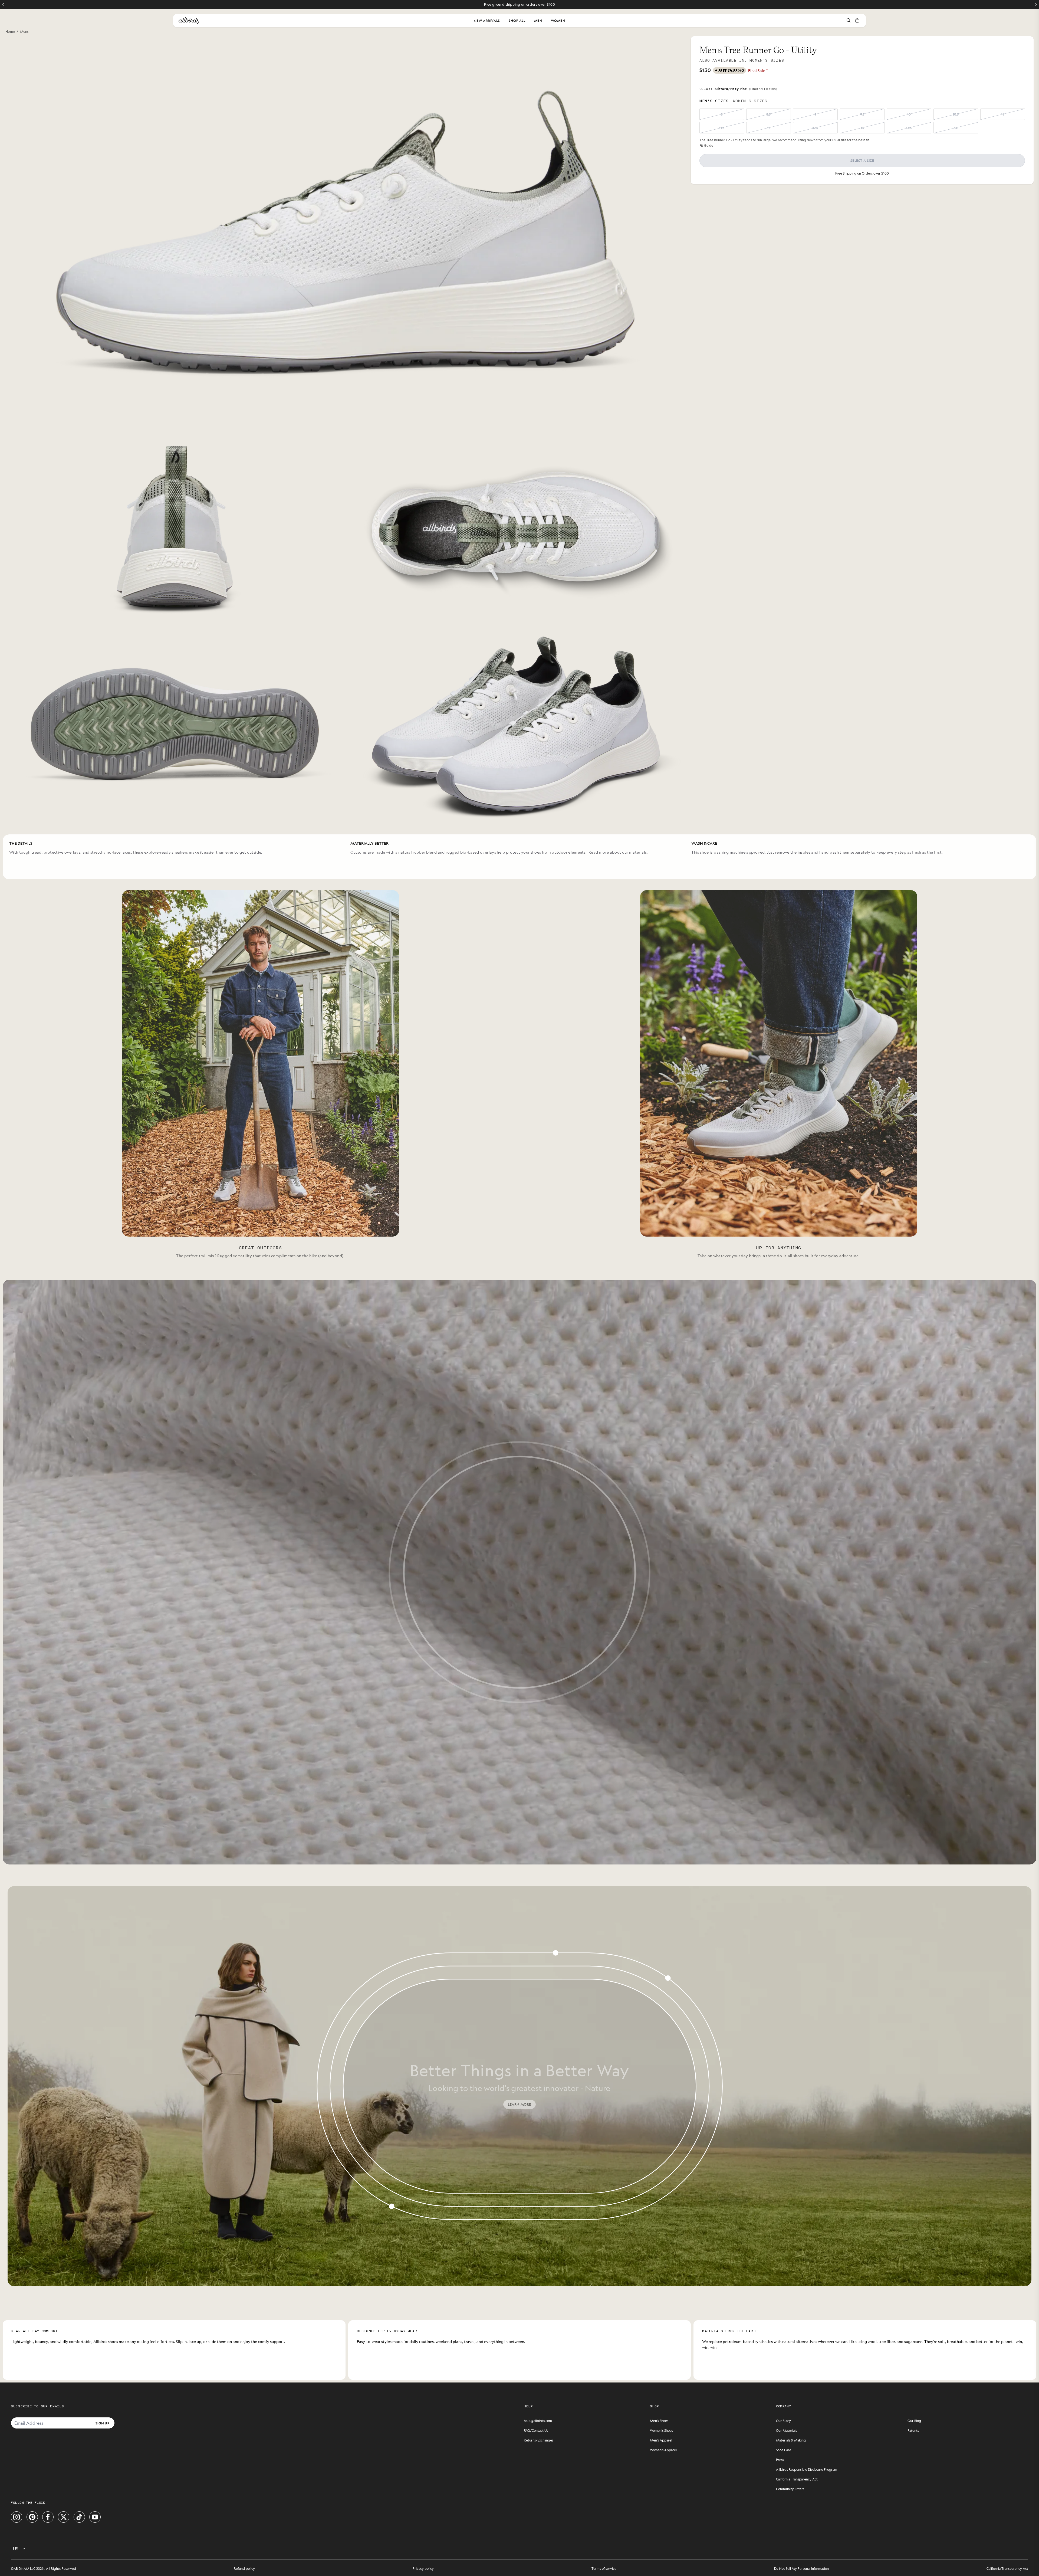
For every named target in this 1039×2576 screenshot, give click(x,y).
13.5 (909, 128)
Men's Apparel (661, 2440)
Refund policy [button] (244, 2568)
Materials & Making (791, 2440)
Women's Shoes (661, 2430)
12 (769, 128)
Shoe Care (784, 2450)
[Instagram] (17, 2517)
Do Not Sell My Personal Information (801, 2568)
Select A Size (862, 160)
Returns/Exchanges (539, 2440)
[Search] (849, 21)
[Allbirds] (189, 21)
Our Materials (786, 2430)
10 (909, 114)
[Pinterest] (32, 2517)
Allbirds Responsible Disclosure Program (807, 2469)
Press (780, 2460)
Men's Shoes (659, 2421)
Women (558, 21)
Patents (913, 2430)
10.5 (956, 114)
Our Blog (914, 2421)
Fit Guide (706, 145)
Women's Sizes (767, 60)
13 (862, 128)
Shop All (517, 21)
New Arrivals (487, 21)
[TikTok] (79, 2517)
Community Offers (790, 2489)
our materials (634, 852)
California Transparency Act (797, 2479)
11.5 (722, 128)
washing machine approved (739, 852)
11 (1002, 114)
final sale (758, 70)
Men (538, 21)
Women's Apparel (663, 2450)
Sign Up (102, 2423)
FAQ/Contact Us (536, 2430)
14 (956, 128)
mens (24, 31)
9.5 (862, 114)
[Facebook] (48, 2517)
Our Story (783, 2421)
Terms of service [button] (604, 2568)
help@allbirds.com (538, 2421)
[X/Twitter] (64, 2517)
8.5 (768, 114)
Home (10, 31)
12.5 (815, 128)
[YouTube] (95, 2517)
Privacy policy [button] (423, 2568)
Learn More (519, 2104)
